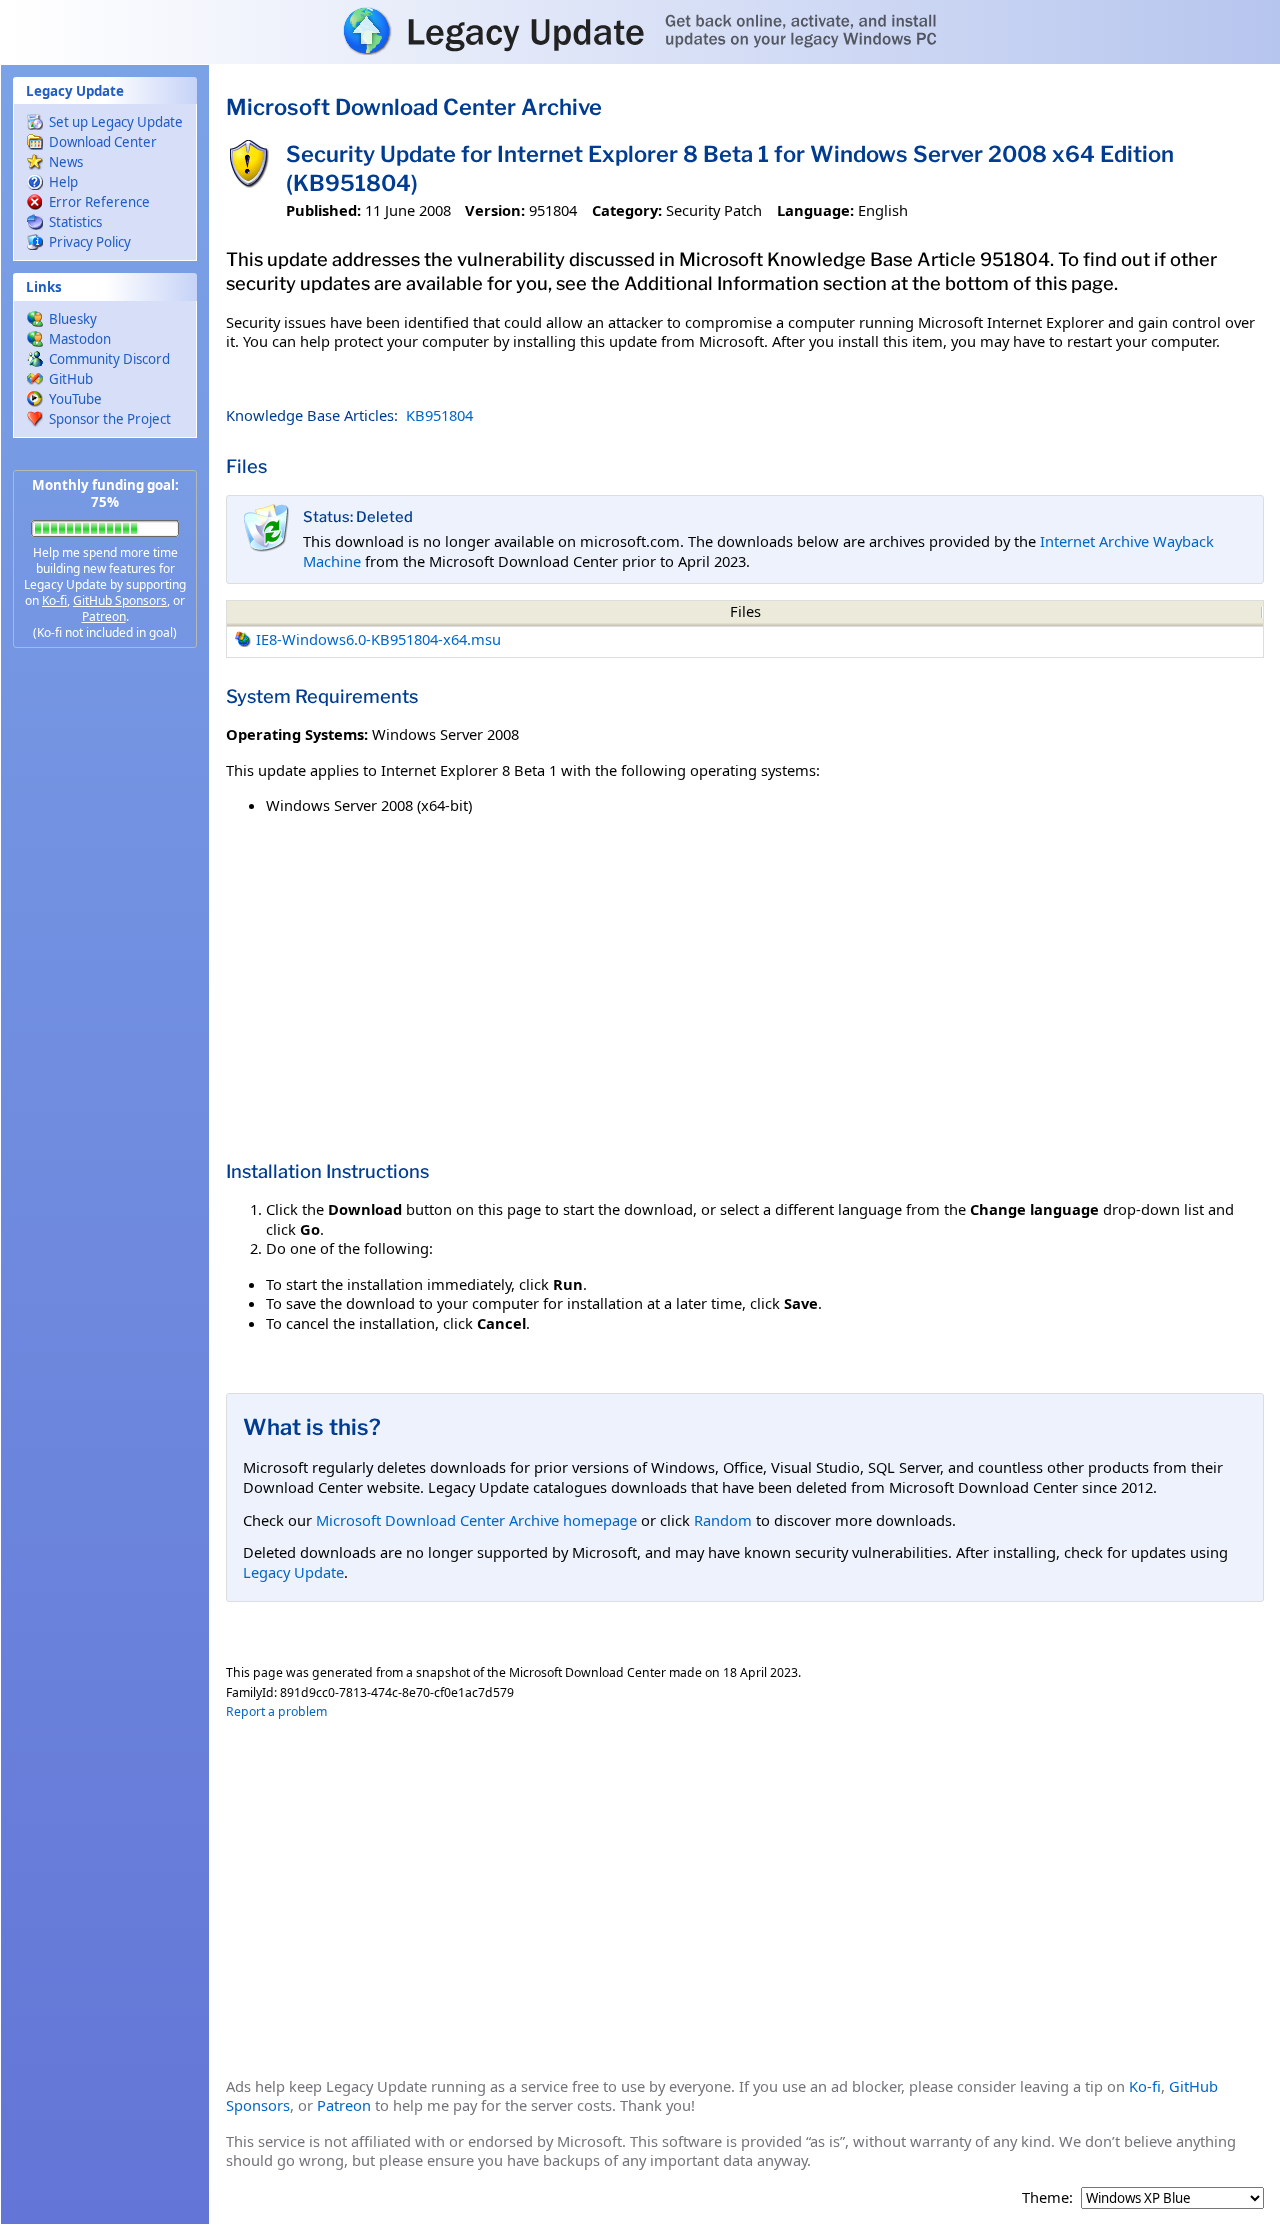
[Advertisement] (105, 980)
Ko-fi (54, 600)
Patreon (104, 616)
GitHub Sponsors (120, 600)
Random (723, 1520)
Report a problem (276, 1711)
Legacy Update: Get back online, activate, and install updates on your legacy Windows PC (640, 31)
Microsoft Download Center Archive (414, 107)
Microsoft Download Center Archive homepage (476, 1520)
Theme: (1047, 2197)
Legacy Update (293, 1572)
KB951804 (439, 415)
